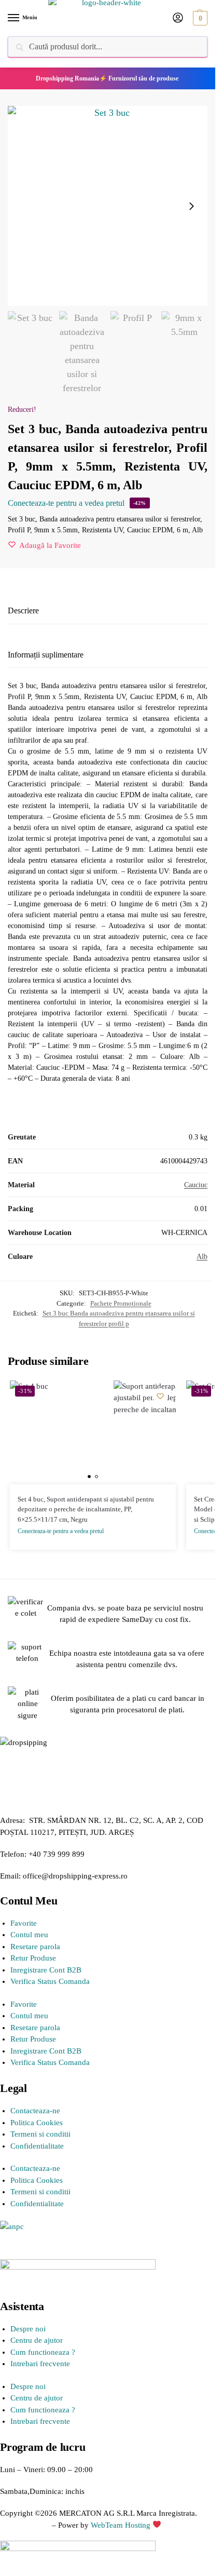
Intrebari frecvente (40, 2364)
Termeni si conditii (40, 2134)
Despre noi (28, 2329)
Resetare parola (35, 1947)
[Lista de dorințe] (160, 1396)
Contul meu (29, 1935)
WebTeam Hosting (122, 2525)
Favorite (24, 1923)
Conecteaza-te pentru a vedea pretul (66, 503)
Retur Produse (33, 1958)
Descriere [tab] (23, 611)
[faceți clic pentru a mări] (108, 206)
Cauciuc (196, 1185)
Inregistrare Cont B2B (46, 1970)
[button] (199, 18)
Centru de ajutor (37, 2340)
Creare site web (25, 2525)
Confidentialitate (37, 2146)
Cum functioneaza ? (43, 2352)
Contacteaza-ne (35, 2111)
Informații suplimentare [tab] (46, 655)
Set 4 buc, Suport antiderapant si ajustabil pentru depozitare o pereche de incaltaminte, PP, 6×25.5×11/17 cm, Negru (86, 1509)
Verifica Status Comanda (50, 1981)
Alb (202, 1257)
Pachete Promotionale (121, 1303)
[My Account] (178, 18)
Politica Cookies (37, 2123)
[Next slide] (191, 206)
